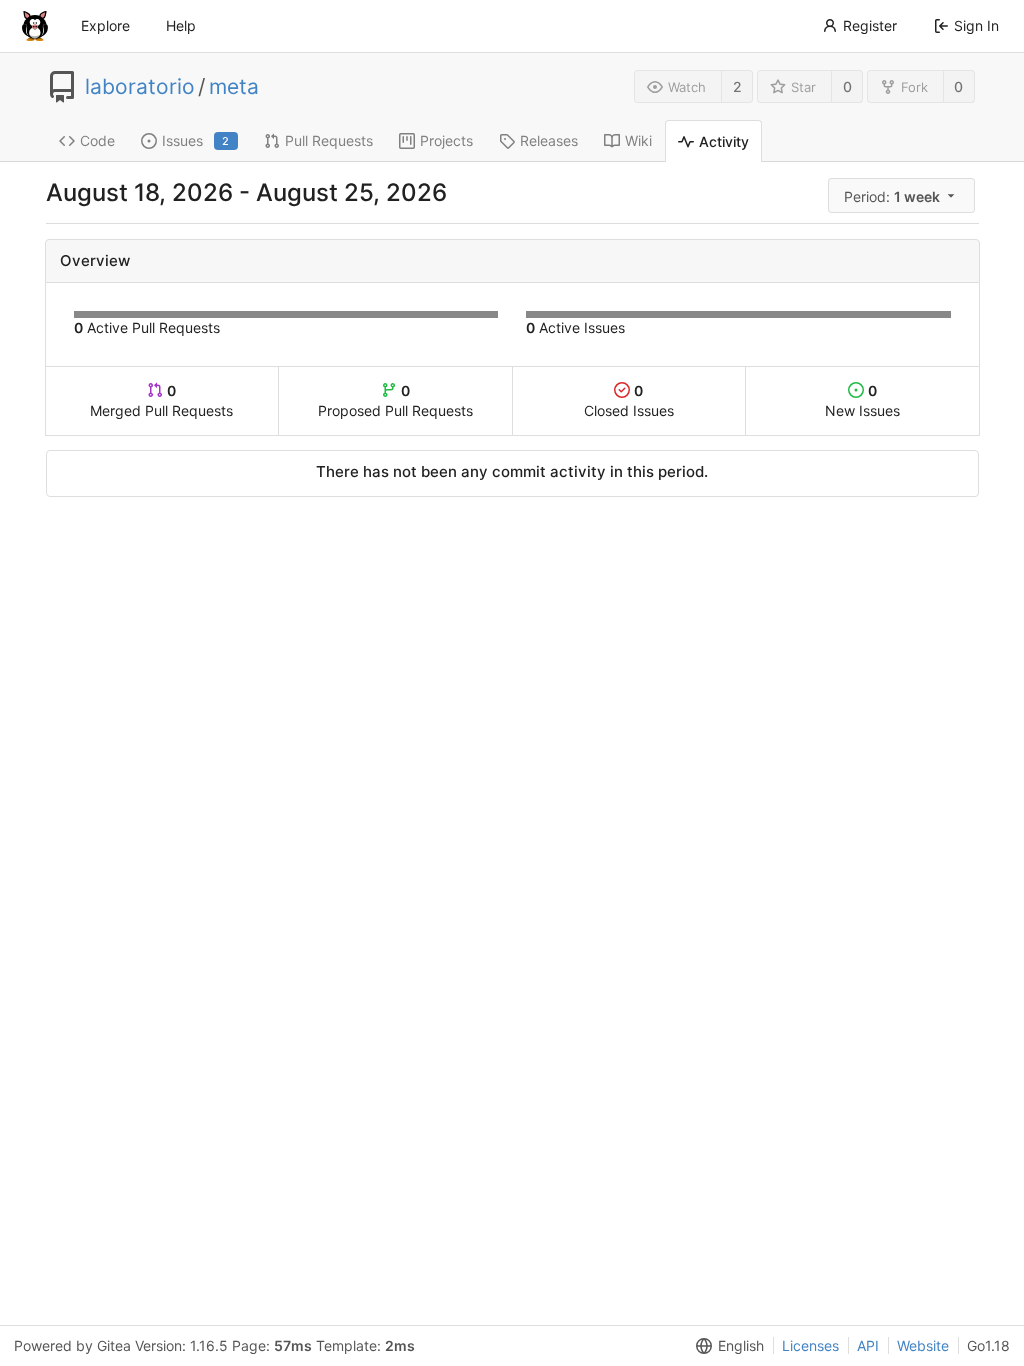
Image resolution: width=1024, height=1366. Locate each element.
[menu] (903, 195)
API (868, 1345)
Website (923, 1345)
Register (870, 25)
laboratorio (140, 87)
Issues (196, 140)
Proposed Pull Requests (395, 400)
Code (97, 140)
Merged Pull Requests (161, 400)
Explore (105, 25)
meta (234, 87)
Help (181, 25)
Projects (446, 140)
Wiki (638, 140)
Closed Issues (629, 400)
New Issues (862, 400)
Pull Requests (329, 140)
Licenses (810, 1345)
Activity (724, 141)
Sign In (976, 25)
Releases (549, 140)
